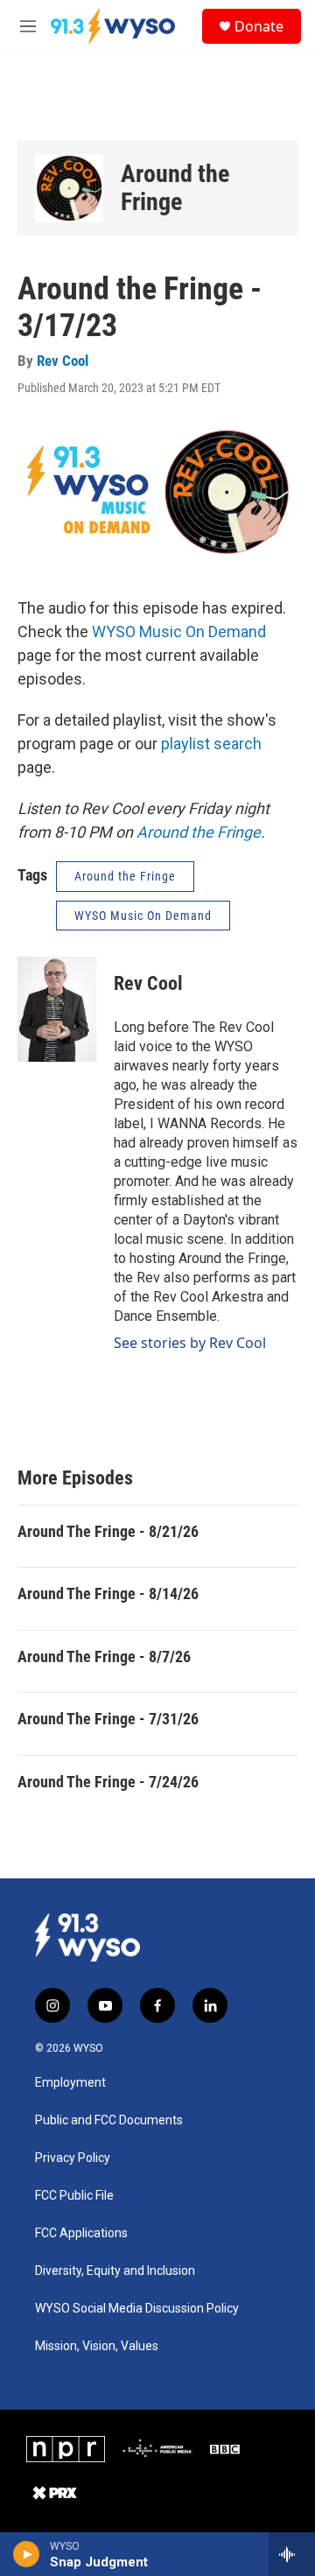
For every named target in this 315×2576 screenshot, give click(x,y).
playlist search (211, 744)
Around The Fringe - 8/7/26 (104, 1657)
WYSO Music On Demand (179, 632)
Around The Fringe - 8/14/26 (108, 1593)
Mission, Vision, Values (97, 2346)
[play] (27, 2554)
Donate (259, 26)
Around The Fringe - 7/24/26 (108, 1782)
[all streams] (292, 2554)
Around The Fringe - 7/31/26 (108, 1719)
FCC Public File (74, 2196)
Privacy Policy (73, 2158)
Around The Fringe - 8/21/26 (108, 1531)
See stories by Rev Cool (190, 1343)
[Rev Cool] (57, 1009)
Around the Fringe (175, 188)
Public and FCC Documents (109, 2120)
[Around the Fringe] (69, 188)
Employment (70, 2083)
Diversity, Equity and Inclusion (115, 2271)
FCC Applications (81, 2233)
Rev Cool (63, 361)
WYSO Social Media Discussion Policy (137, 2309)
